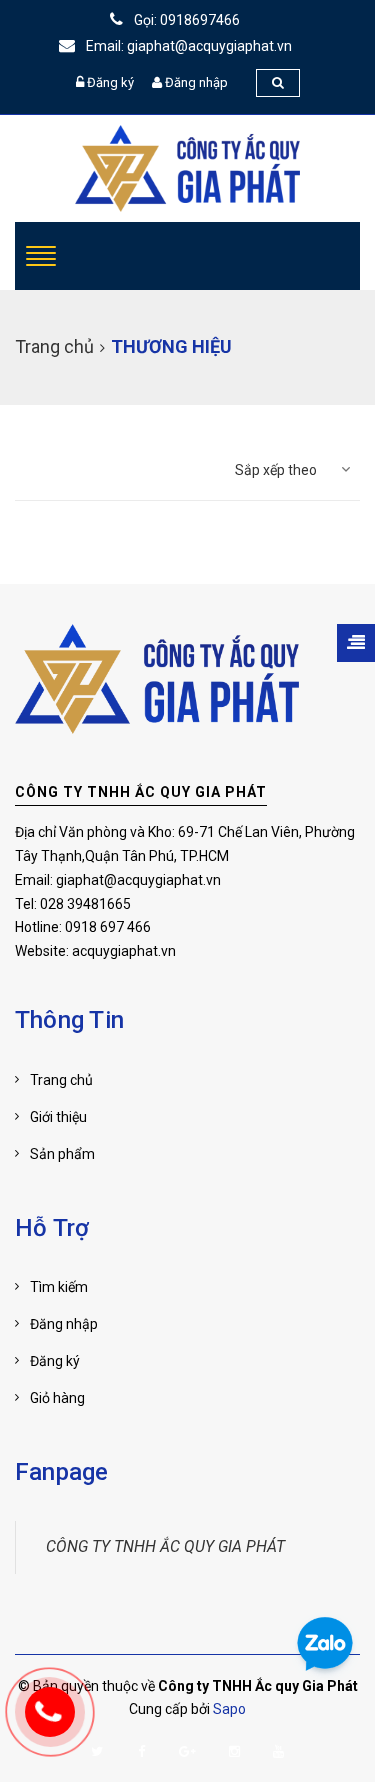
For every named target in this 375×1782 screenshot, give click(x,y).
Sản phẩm (62, 1154)
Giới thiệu (58, 1117)
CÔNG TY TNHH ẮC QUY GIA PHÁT (141, 792)
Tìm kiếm (59, 1287)
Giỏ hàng (57, 1398)
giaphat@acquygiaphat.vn (138, 880)
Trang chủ (61, 1080)
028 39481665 (85, 904)
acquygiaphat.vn (124, 951)
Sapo (229, 1709)
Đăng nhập (196, 82)
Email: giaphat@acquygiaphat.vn (187, 46)
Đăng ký (110, 82)
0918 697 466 (108, 927)
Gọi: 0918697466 (185, 20)
